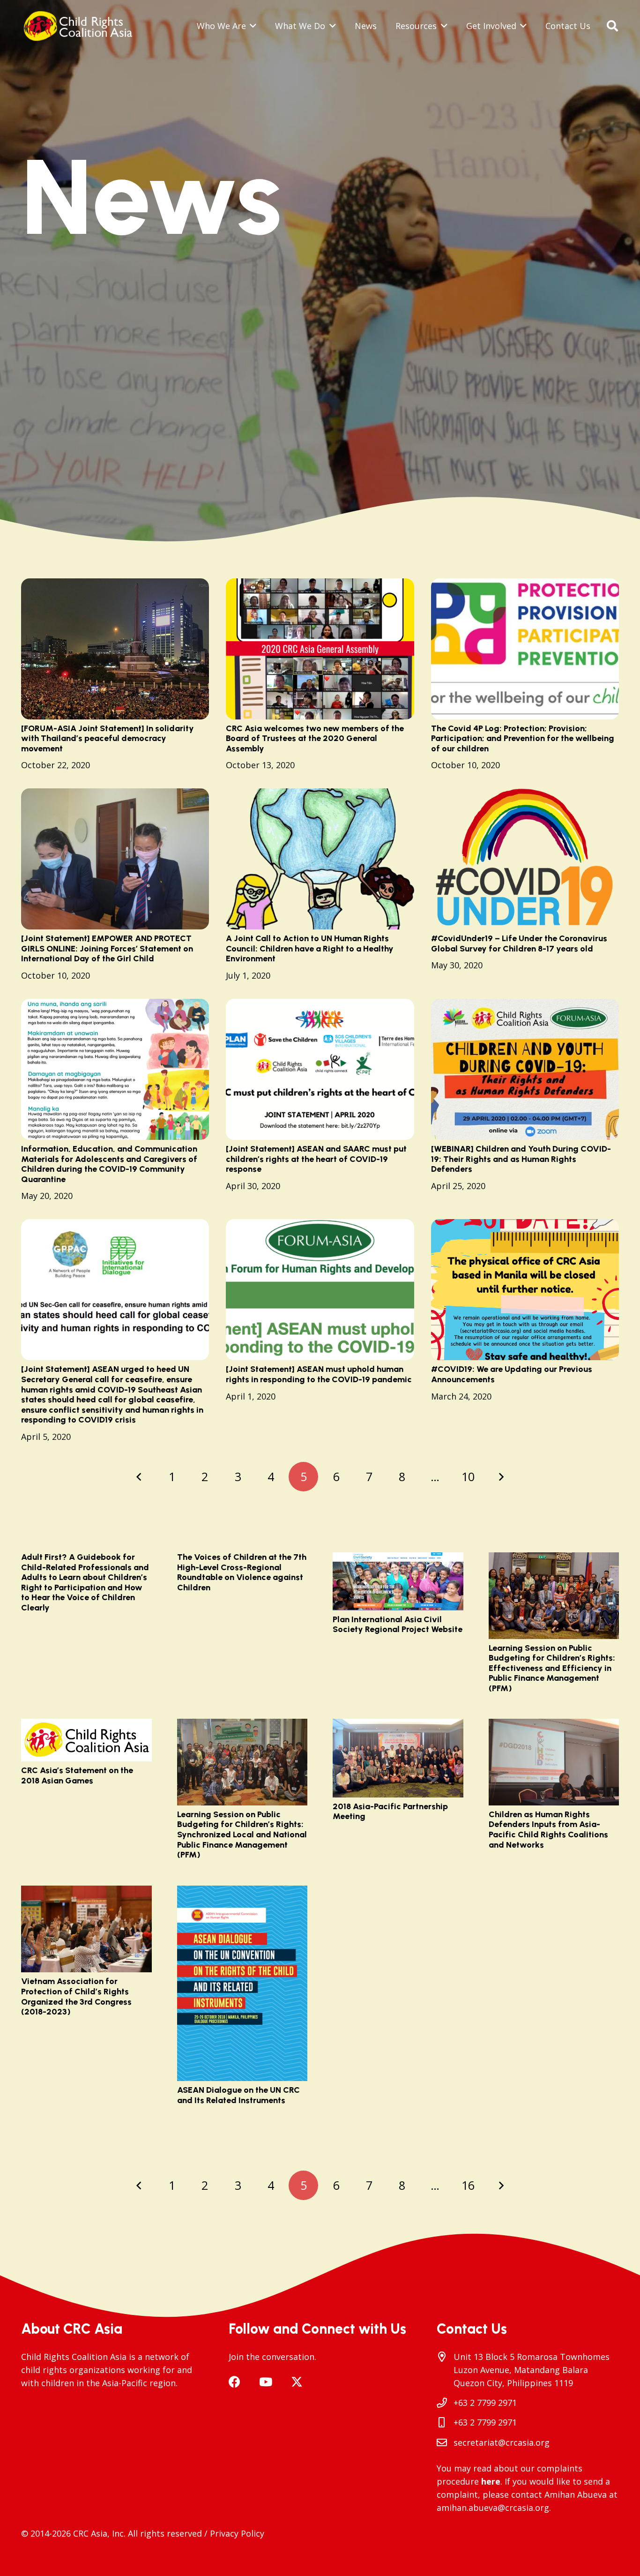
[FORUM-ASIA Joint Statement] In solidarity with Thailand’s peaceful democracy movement (108, 738)
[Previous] (139, 1477)
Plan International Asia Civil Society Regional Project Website (398, 1625)
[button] (251, 26)
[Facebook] (234, 2382)
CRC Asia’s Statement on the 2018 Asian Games (77, 1775)
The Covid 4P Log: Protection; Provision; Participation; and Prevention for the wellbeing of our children (523, 738)
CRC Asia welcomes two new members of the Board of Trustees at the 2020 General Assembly (315, 738)
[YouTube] (266, 2382)
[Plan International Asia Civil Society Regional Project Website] (398, 1581)
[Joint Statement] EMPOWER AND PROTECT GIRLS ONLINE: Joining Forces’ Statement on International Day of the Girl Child (107, 948)
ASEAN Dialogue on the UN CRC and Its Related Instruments (238, 2095)
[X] (297, 2382)
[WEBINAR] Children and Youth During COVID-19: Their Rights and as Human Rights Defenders (521, 1159)
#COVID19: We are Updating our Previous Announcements (512, 1374)
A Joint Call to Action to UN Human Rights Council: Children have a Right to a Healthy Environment (310, 948)
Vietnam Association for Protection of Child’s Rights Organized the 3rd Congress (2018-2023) (76, 1996)
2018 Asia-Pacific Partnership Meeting (390, 1812)
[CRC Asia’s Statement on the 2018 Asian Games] (86, 1740)
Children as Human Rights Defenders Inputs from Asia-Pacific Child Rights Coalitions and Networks (548, 1830)
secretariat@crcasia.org (502, 2442)
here (491, 2481)
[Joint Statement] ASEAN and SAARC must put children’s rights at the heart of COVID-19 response (316, 1159)
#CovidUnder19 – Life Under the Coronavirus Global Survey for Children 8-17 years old (519, 944)
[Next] (501, 1477)
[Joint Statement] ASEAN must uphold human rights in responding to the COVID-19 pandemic (319, 1374)
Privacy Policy (237, 2533)
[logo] (81, 26)
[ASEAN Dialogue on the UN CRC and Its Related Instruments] (242, 1984)
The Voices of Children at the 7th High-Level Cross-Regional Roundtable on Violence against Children (242, 1572)
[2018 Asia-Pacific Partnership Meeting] (398, 1758)
